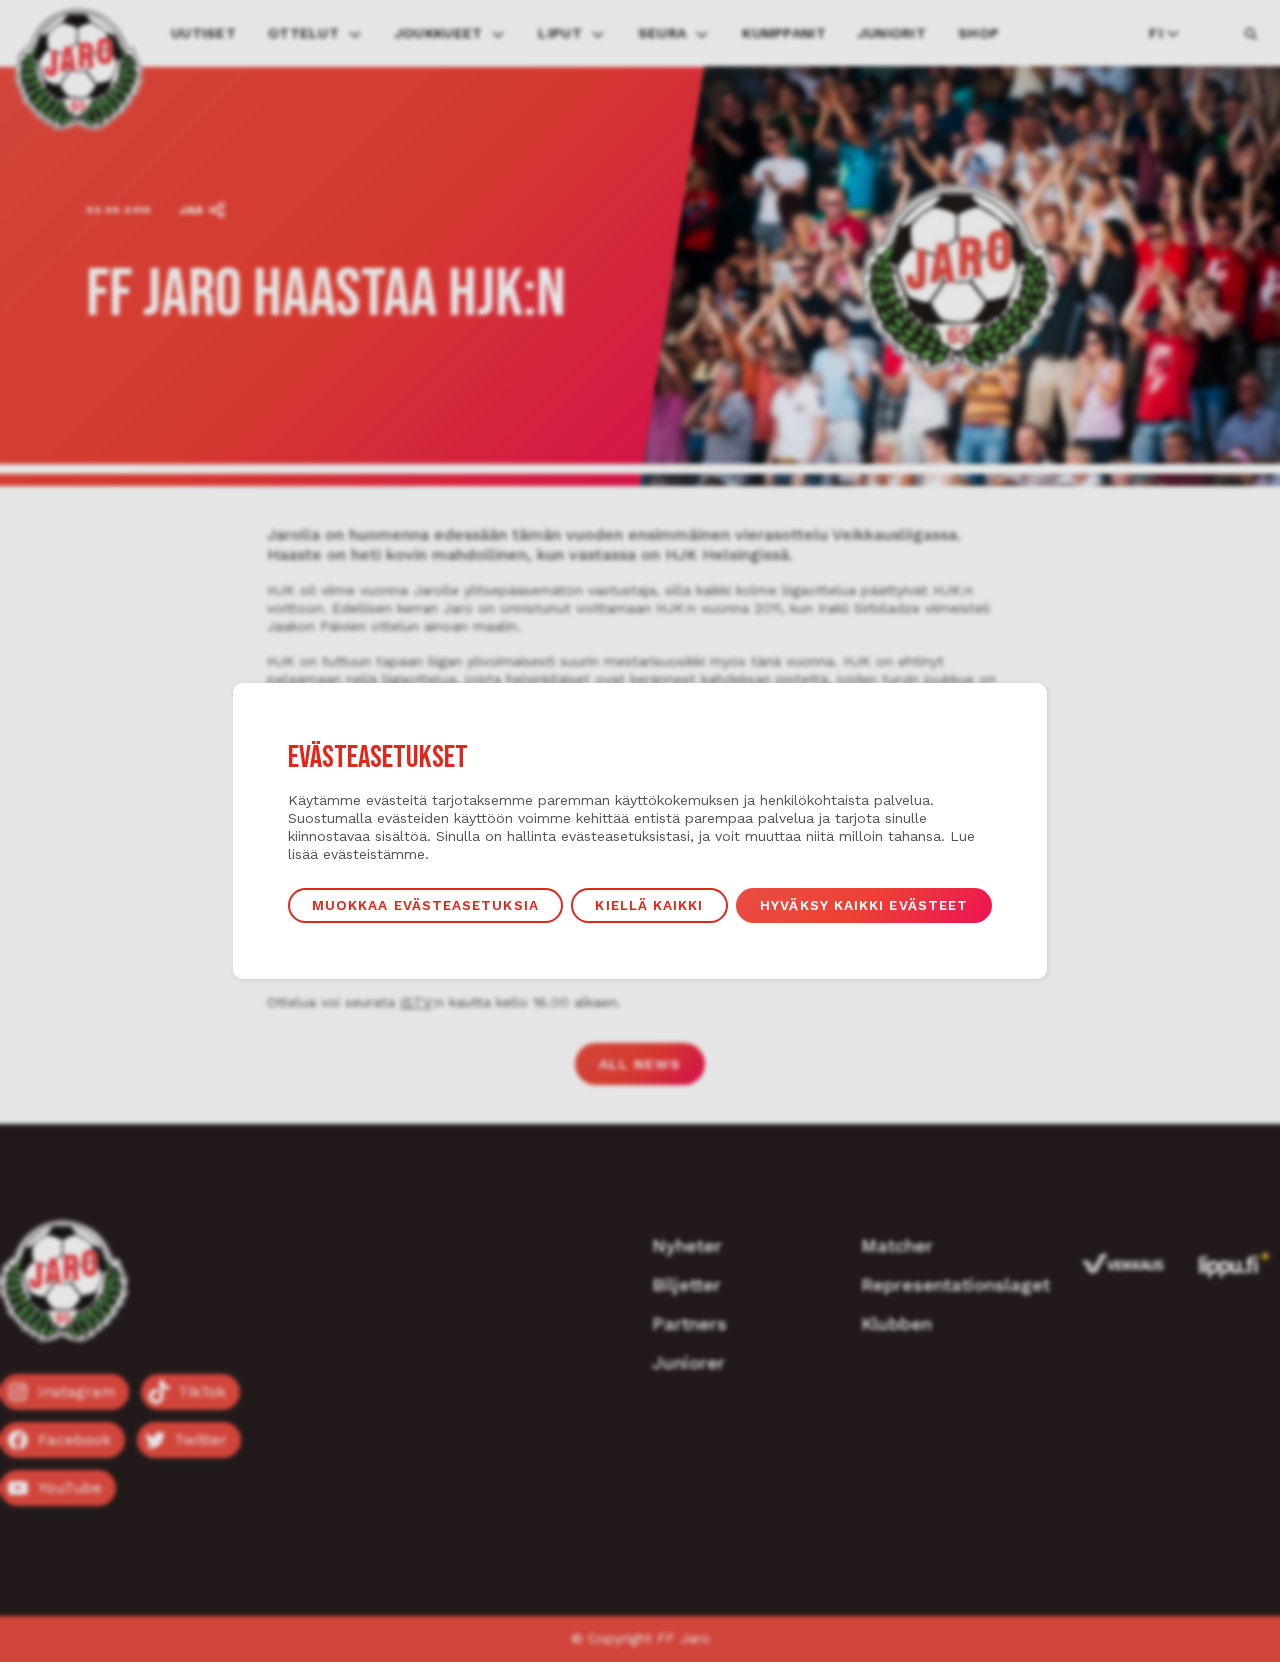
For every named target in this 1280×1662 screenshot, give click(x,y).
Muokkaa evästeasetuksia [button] (425, 905)
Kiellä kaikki (649, 905)
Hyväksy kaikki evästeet (864, 905)
